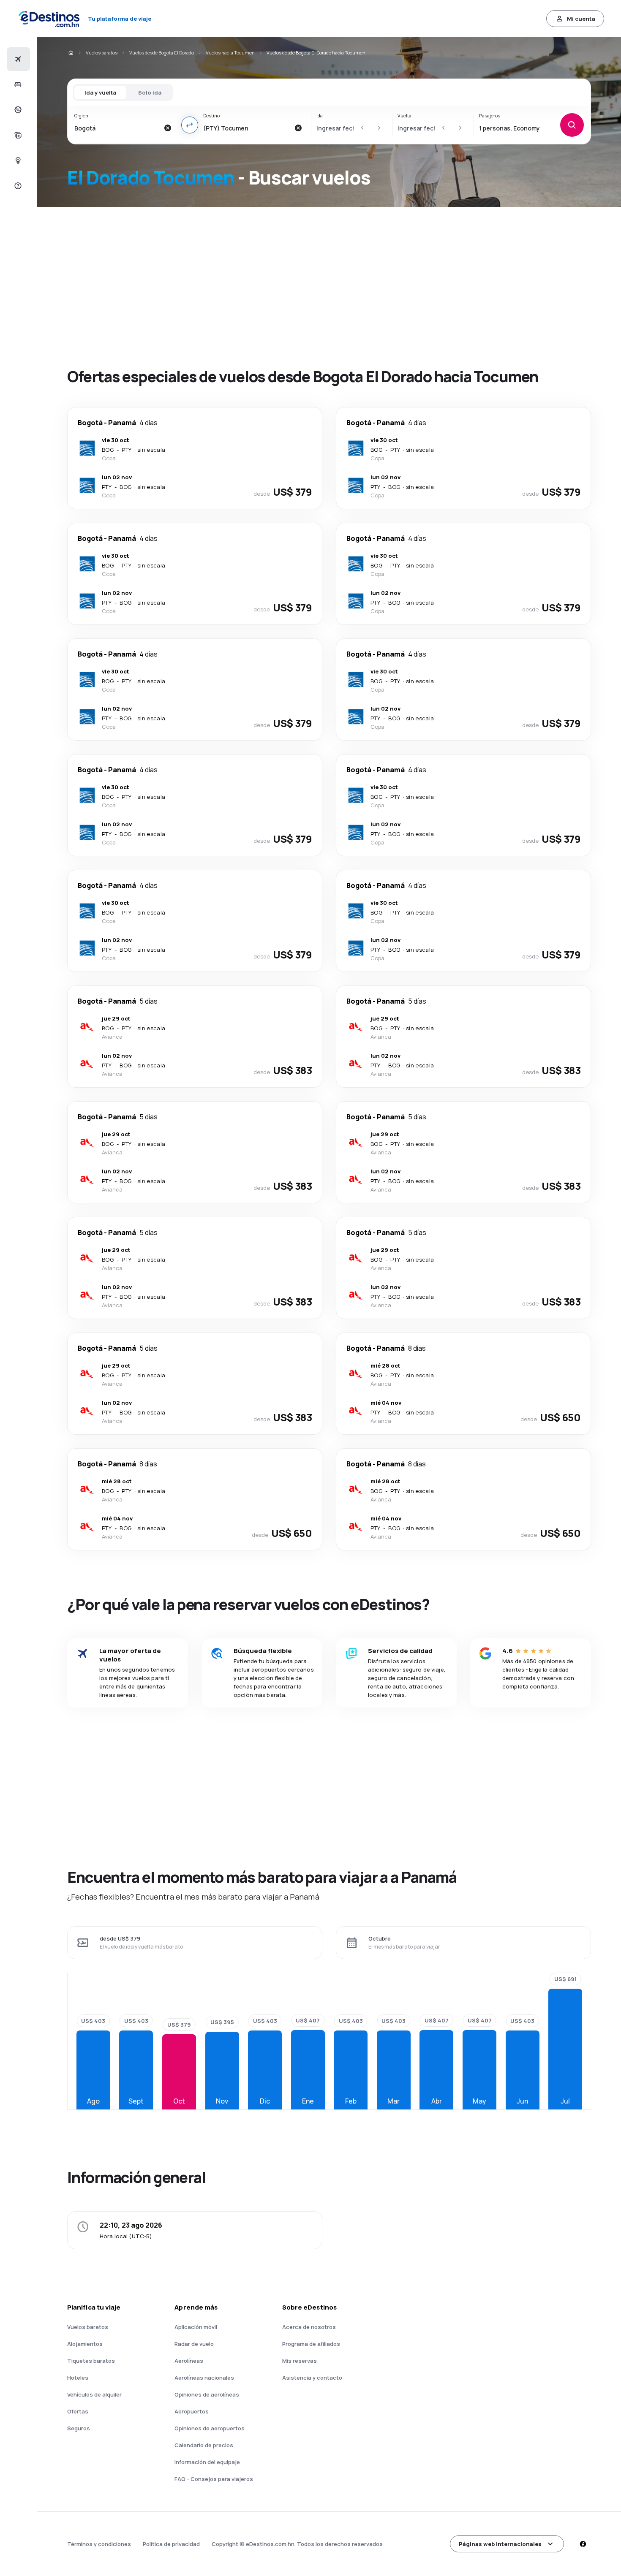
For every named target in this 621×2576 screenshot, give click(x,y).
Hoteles (78, 2378)
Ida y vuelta (100, 92)
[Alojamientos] (17, 84)
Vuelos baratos (102, 53)
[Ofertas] (17, 110)
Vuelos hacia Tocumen (230, 53)
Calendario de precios (204, 2445)
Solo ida (150, 92)
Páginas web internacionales (500, 2544)
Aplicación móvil (196, 2327)
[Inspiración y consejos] (17, 160)
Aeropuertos (192, 2411)
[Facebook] (583, 2544)
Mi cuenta (581, 19)
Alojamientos (85, 2344)
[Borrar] (168, 128)
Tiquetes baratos (91, 2361)
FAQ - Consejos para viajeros (214, 2479)
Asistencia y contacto (312, 2378)
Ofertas (78, 2411)
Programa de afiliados (311, 2344)
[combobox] (117, 128)
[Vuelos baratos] (17, 59)
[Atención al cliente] (17, 186)
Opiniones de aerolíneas (207, 2394)
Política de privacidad (171, 2544)
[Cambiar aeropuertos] (190, 125)
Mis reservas (300, 2361)
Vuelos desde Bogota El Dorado (162, 53)
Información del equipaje (207, 2462)
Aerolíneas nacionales (204, 2378)
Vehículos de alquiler (94, 2394)
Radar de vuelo (194, 2344)
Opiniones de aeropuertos (210, 2428)
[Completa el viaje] (17, 135)
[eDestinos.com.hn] (71, 53)
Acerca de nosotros (309, 2327)
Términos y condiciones (99, 2544)
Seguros (79, 2428)
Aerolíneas (189, 2361)
